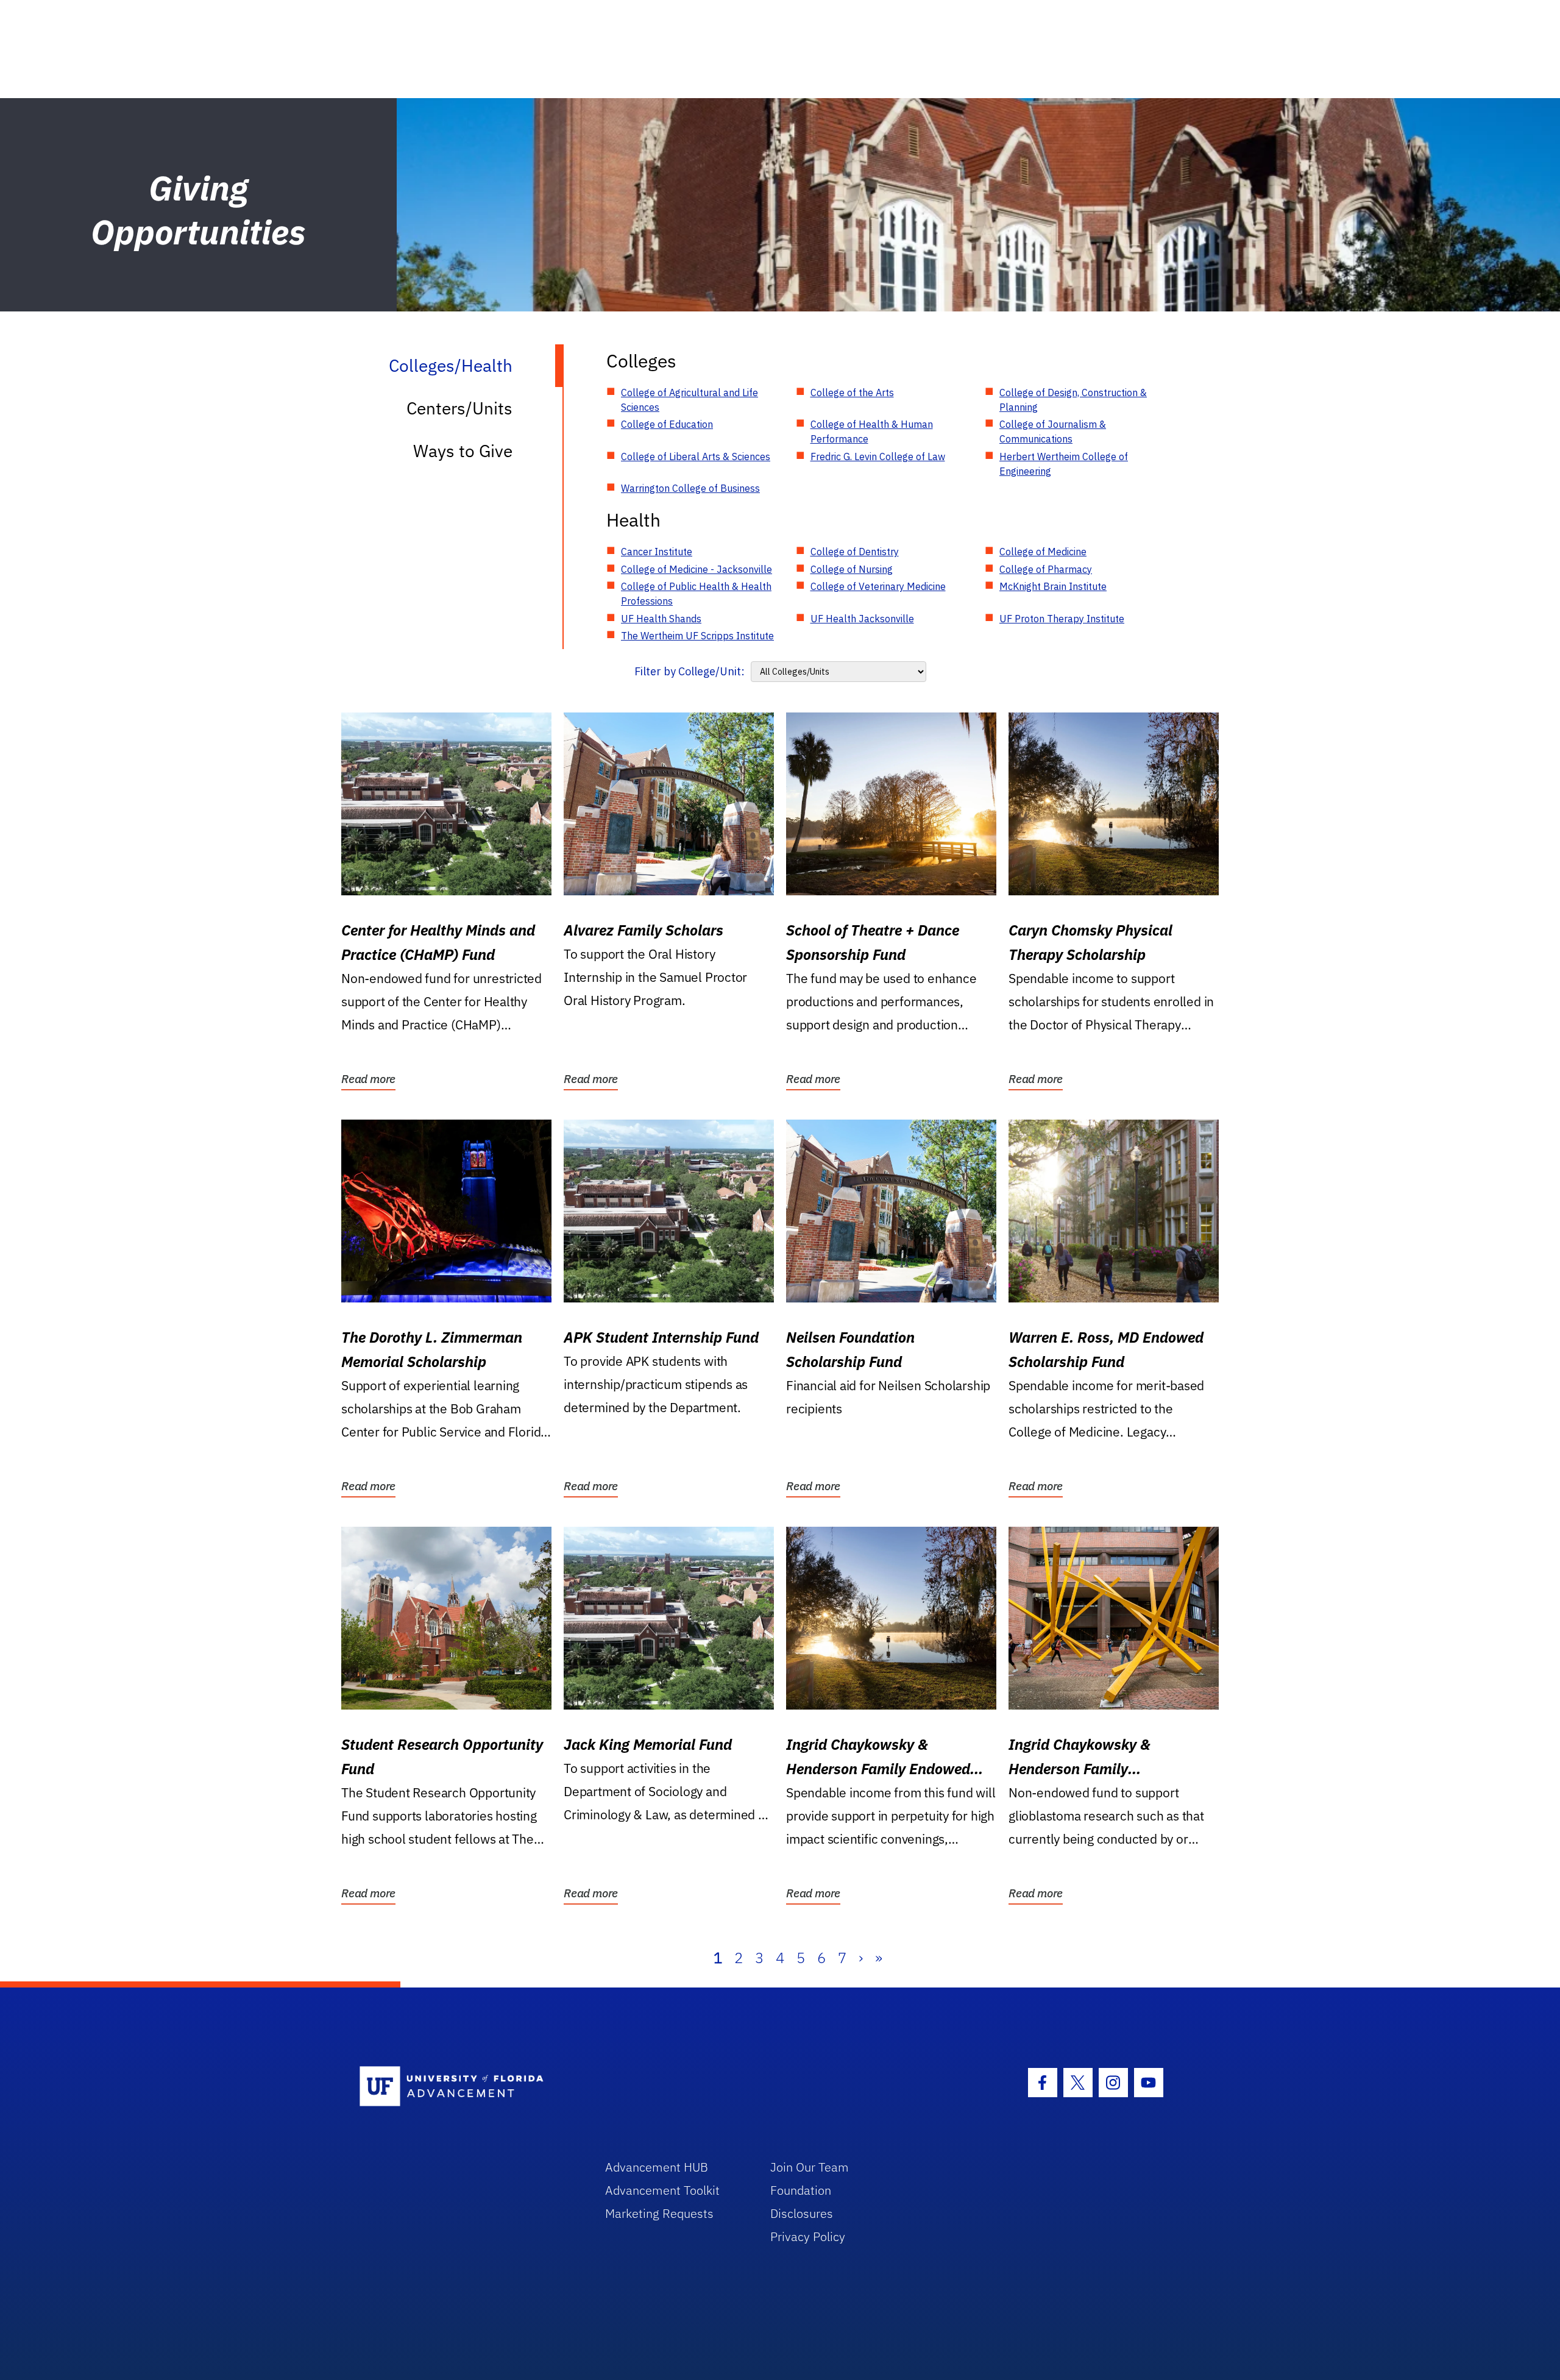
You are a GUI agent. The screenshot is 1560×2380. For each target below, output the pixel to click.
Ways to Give (463, 451)
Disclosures (802, 2213)
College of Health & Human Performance (872, 432)
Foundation (801, 2190)
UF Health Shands (661, 619)
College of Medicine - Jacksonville (697, 569)
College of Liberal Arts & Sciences (696, 456)
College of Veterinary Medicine (878, 586)
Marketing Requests (659, 2213)
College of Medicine (1043, 552)
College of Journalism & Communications (1053, 432)
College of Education (667, 424)
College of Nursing (852, 569)
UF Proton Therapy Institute (1062, 619)
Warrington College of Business (690, 488)
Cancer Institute (657, 552)
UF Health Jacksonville (862, 619)
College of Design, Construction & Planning (1073, 400)
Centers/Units (459, 408)
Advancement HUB (657, 2167)
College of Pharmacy (1046, 569)
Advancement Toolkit (662, 2190)
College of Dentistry (855, 552)
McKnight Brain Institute (1053, 586)
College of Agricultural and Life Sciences (690, 400)
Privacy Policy (808, 2236)
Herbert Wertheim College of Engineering (1064, 464)
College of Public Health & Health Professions (696, 594)
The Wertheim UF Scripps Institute (697, 636)
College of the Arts (852, 393)
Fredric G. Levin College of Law (878, 456)
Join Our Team (810, 2167)
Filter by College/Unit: (690, 671)
